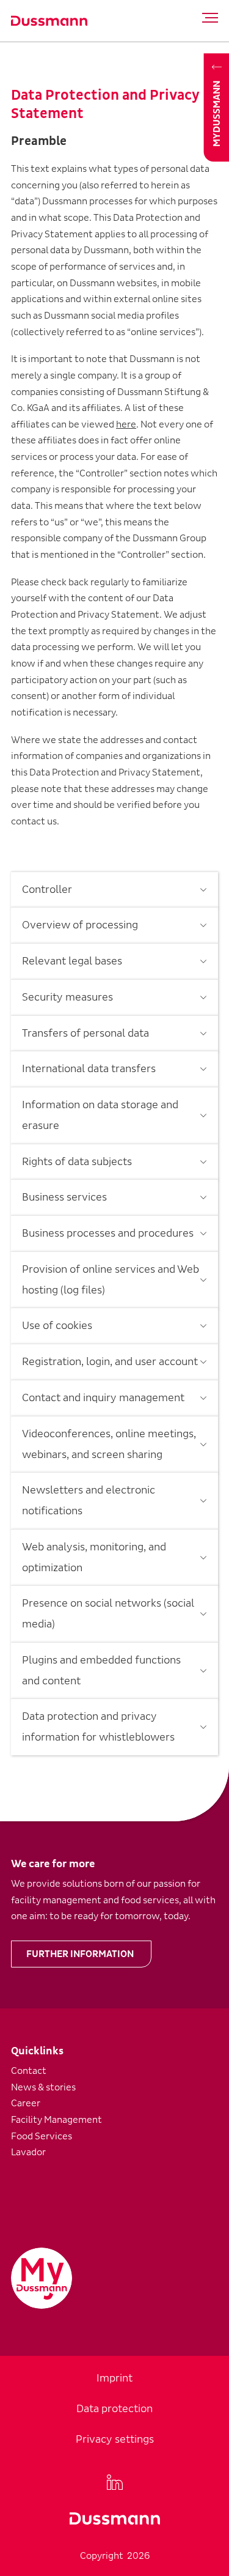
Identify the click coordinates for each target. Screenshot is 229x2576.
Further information (80, 1954)
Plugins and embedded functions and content (101, 1671)
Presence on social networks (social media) (108, 1614)
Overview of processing (80, 925)
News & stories (43, 2087)
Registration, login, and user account (110, 1362)
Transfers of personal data (85, 1033)
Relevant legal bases (72, 961)
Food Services (42, 2136)
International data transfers (89, 1069)
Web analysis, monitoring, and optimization (94, 1557)
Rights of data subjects (77, 1162)
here (126, 424)
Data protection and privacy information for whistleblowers (98, 1727)
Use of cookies (57, 1326)
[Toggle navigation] (207, 18)
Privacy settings (115, 2439)
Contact (29, 2071)
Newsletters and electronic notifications (89, 1501)
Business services (64, 1197)
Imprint (114, 2378)
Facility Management (56, 2120)
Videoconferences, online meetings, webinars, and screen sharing (109, 1444)
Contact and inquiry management (103, 1398)
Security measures (67, 997)
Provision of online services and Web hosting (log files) (111, 1280)
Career (26, 2103)
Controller (47, 890)
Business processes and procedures (108, 1233)
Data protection (114, 2409)
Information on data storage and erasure (100, 1115)
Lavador (28, 2152)
